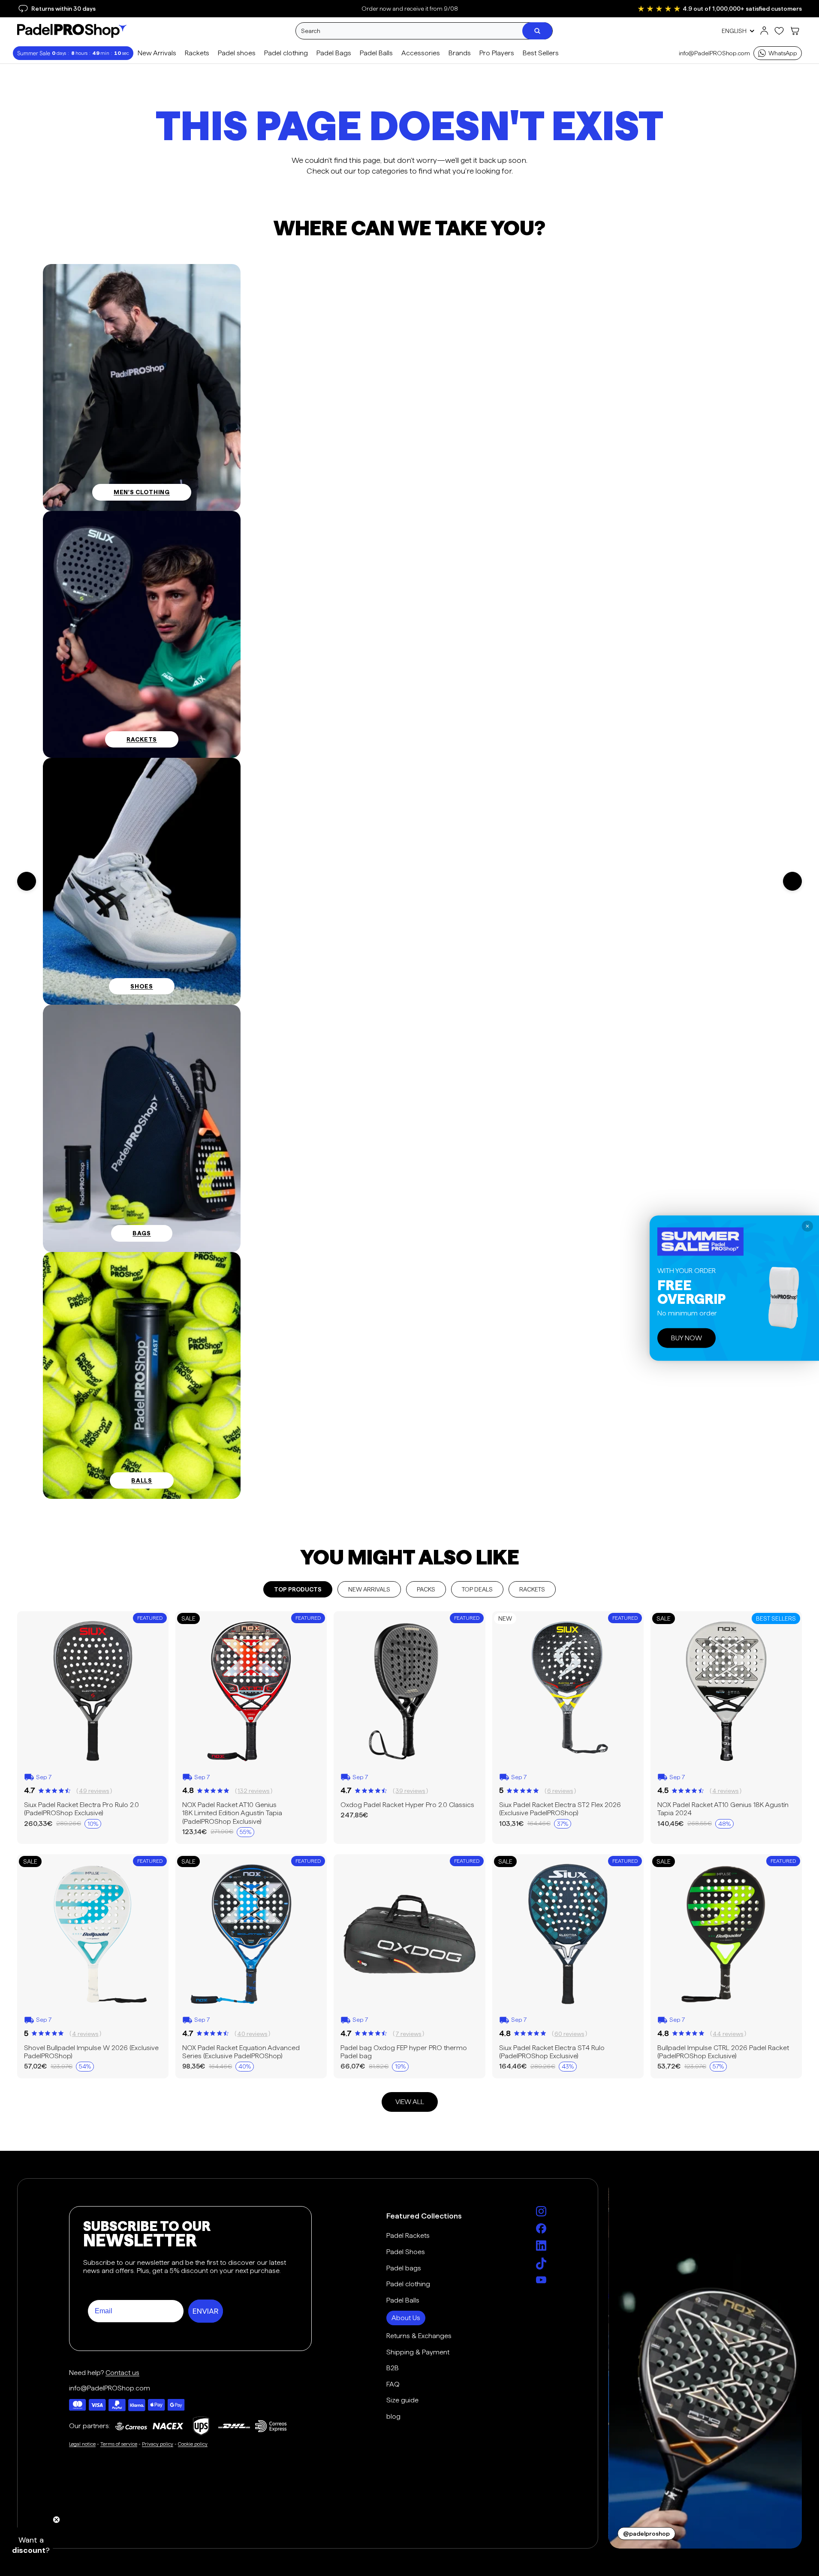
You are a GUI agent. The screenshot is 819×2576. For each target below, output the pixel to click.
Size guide (402, 2400)
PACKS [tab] (426, 1589)
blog (393, 2416)
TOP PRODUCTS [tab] (298, 1589)
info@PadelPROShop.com (714, 53)
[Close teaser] (56, 2520)
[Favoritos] (779, 31)
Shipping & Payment (418, 2352)
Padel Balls (403, 2300)
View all (410, 2102)
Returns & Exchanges (419, 2336)
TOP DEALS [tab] (477, 1589)
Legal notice (82, 2444)
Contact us (122, 2373)
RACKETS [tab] (532, 1589)
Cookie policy (193, 2444)
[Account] (764, 31)
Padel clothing (408, 2284)
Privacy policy (158, 2444)
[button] (31, 2545)
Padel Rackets (408, 2235)
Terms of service (119, 2444)
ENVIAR (206, 2311)
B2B (393, 2368)
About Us (406, 2318)
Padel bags (404, 2268)
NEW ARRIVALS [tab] (369, 1589)
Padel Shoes (406, 2252)
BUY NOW (687, 1338)
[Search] (537, 31)
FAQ (393, 2384)
